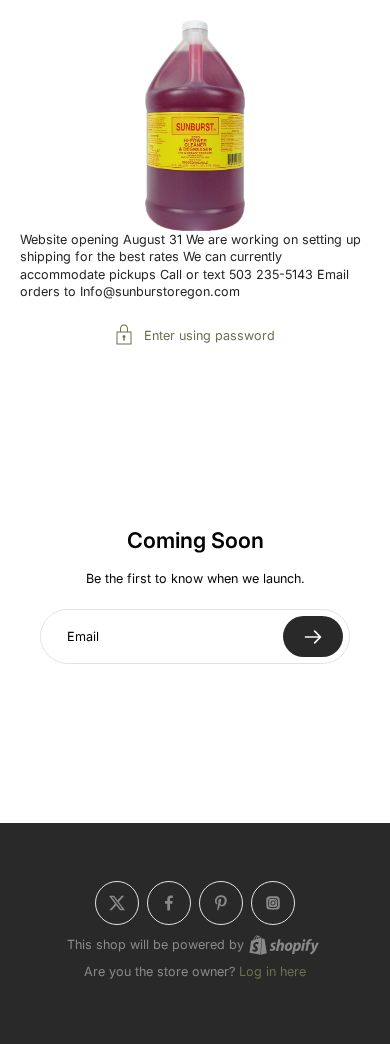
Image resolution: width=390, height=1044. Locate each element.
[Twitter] (117, 903)
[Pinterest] (221, 903)
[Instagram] (273, 903)
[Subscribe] (313, 636)
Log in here (272, 971)
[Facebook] (169, 903)
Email (83, 636)
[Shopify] (284, 945)
